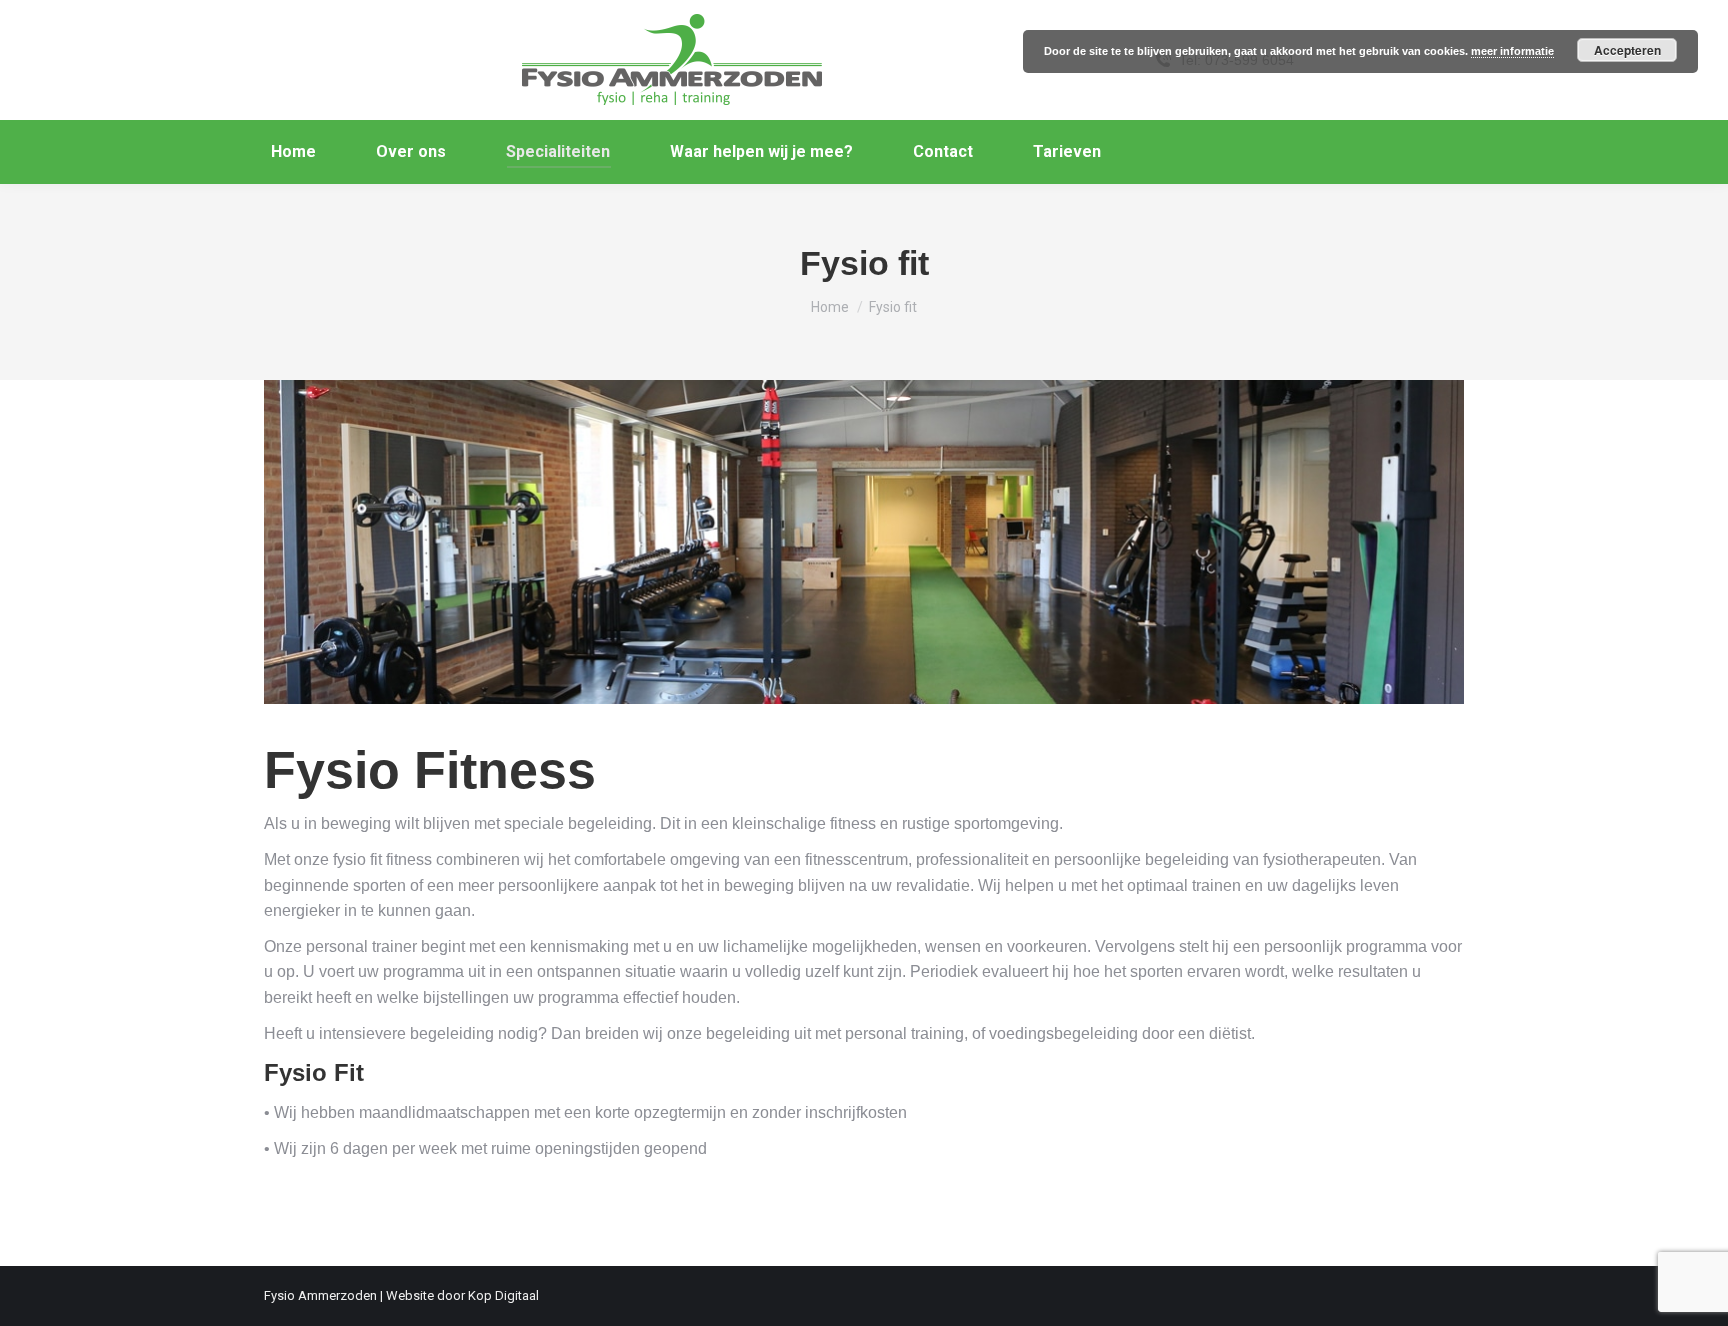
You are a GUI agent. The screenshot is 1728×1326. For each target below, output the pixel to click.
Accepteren (1627, 50)
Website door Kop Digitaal (462, 1295)
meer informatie (1512, 51)
